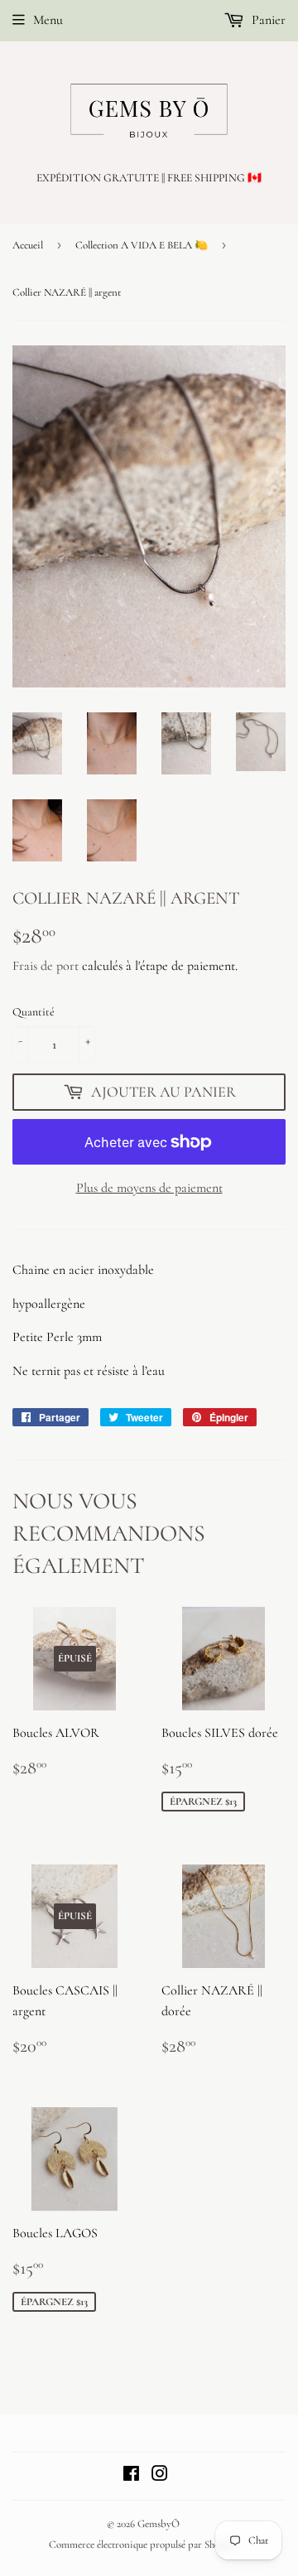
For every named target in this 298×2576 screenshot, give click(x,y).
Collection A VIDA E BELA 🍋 (142, 245)
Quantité (34, 1012)
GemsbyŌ (159, 2524)
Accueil (28, 245)
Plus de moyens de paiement (149, 1188)
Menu (48, 20)
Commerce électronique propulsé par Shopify (143, 2545)
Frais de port (46, 966)
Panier (267, 20)
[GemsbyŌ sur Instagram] (160, 2476)
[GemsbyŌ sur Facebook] (131, 2476)
